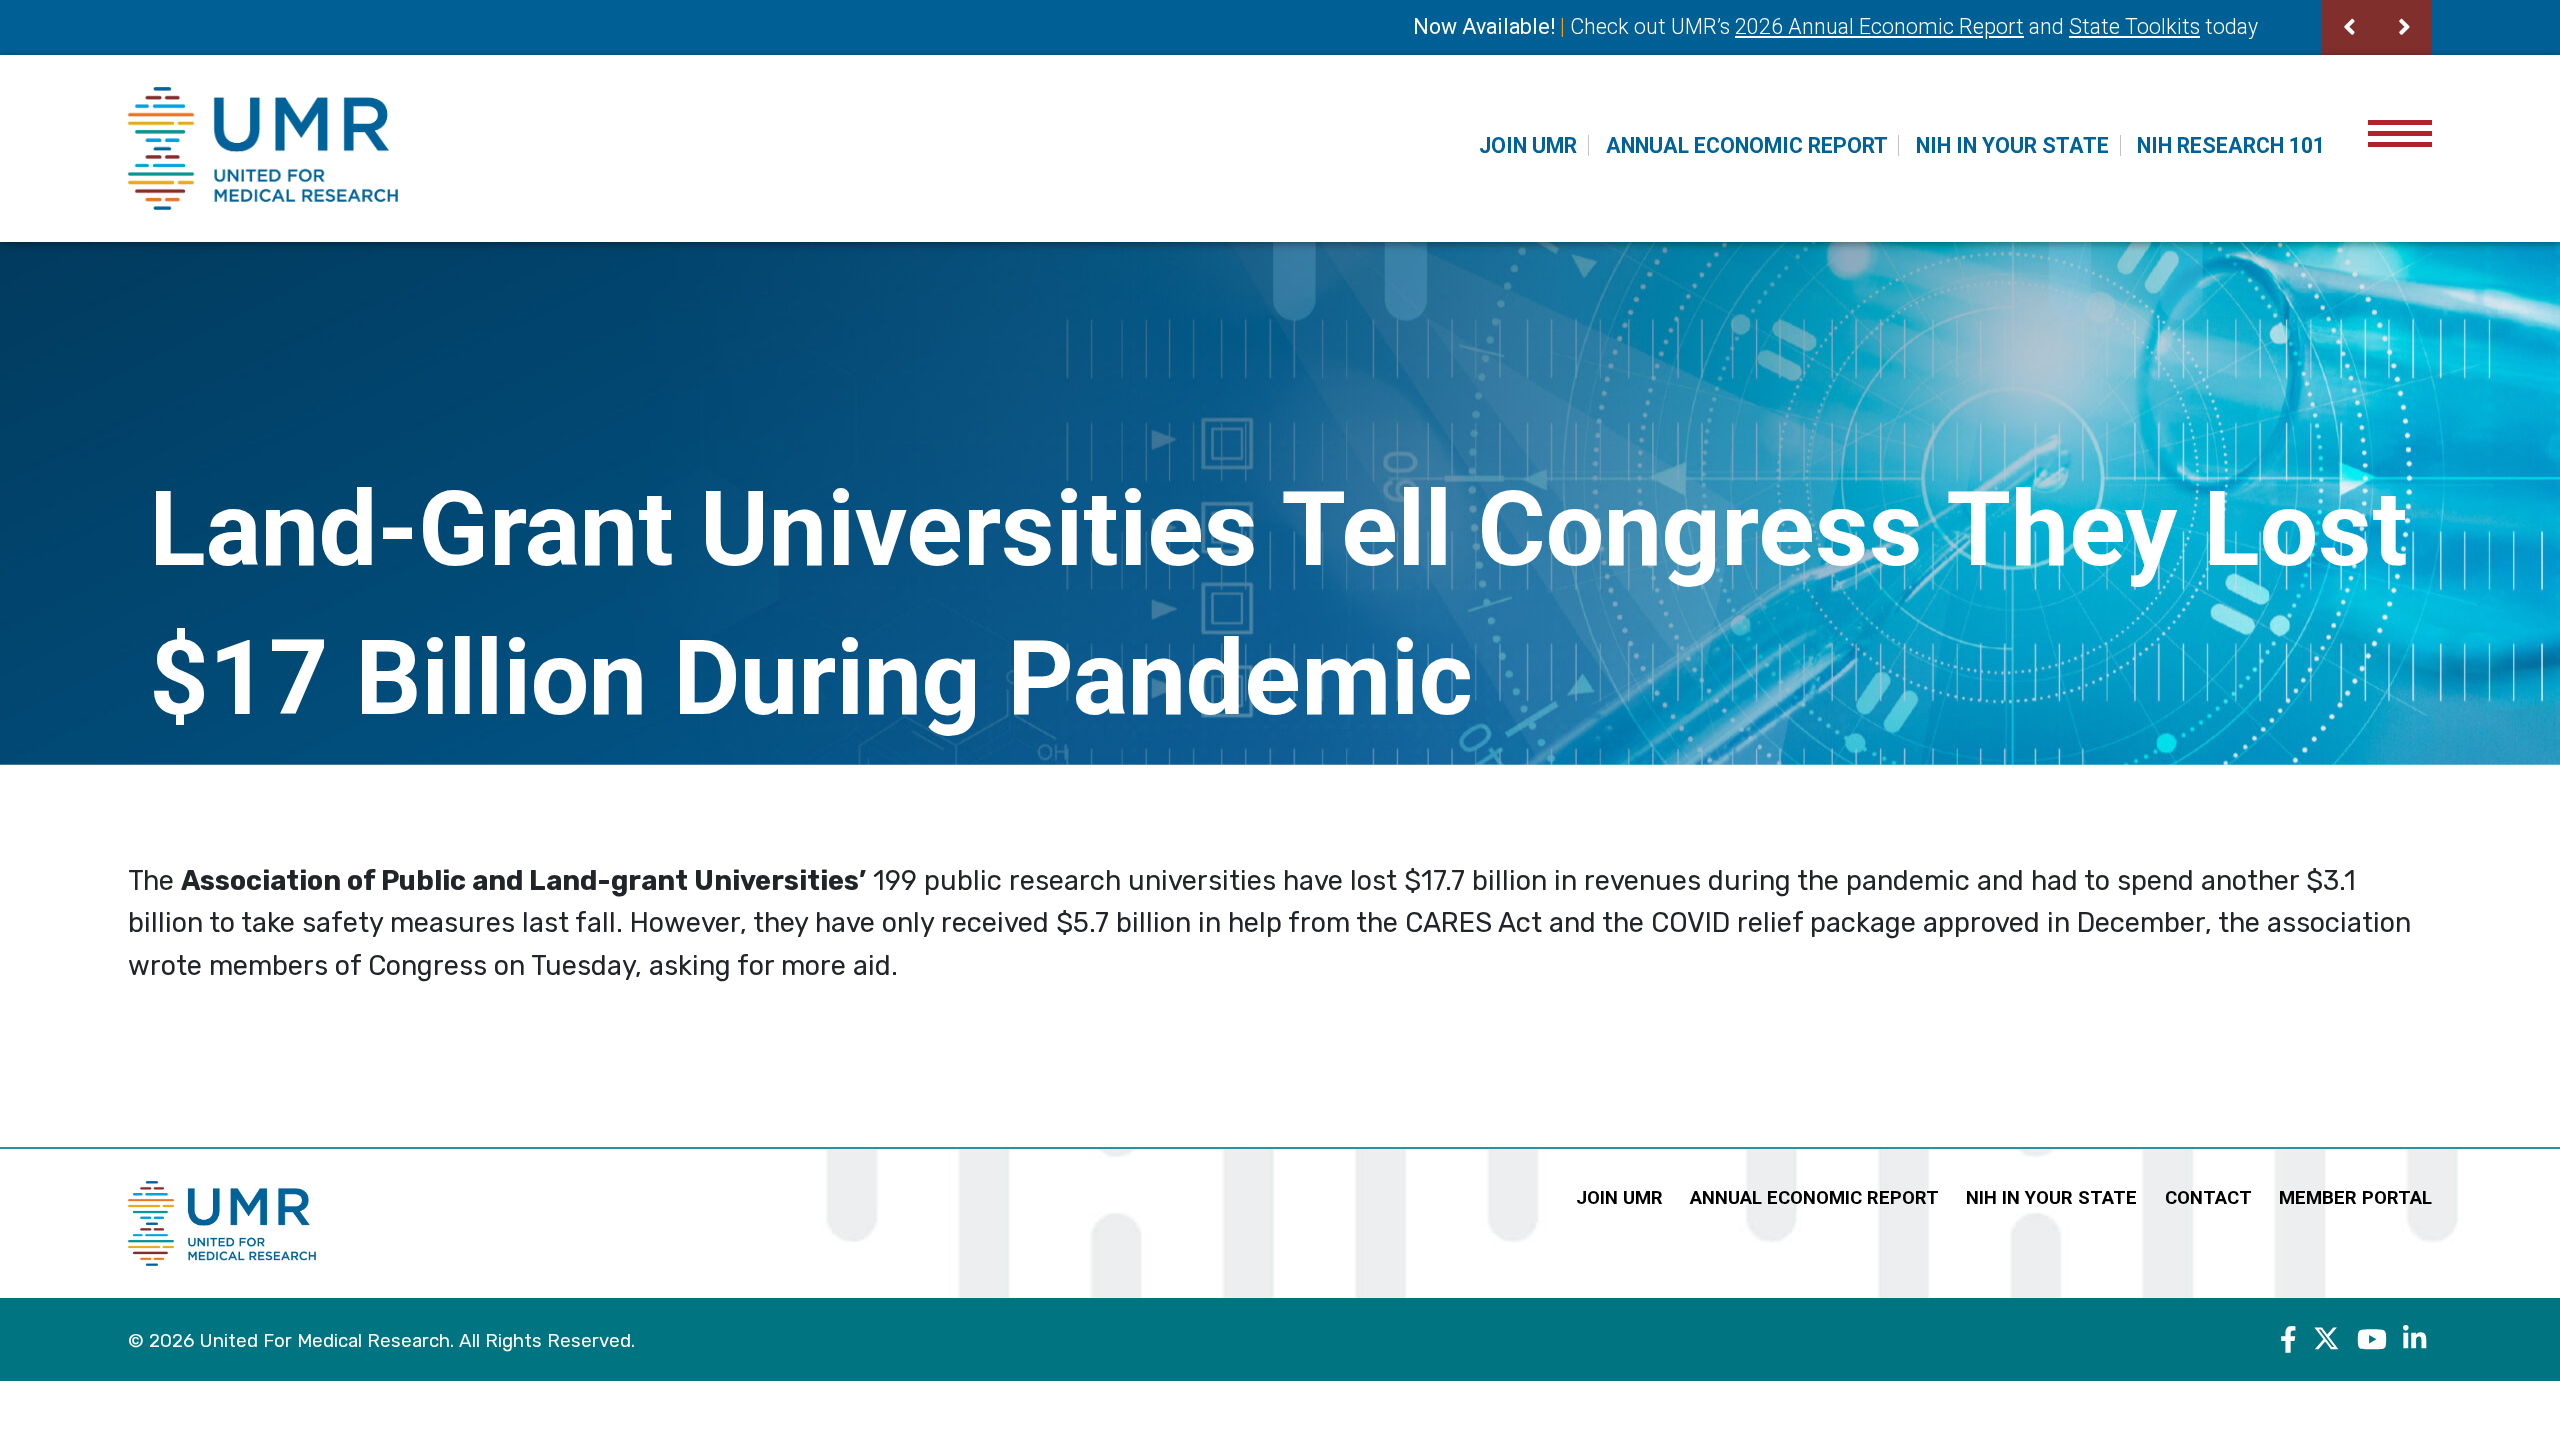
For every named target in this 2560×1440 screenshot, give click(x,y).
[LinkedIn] (2414, 1339)
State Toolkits (2134, 26)
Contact (2208, 1198)
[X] (2326, 1339)
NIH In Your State (2012, 145)
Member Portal (2355, 1198)
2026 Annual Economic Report (1879, 26)
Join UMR (1528, 145)
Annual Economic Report (1747, 145)
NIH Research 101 (2231, 145)
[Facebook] (2288, 1339)
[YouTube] (2372, 1339)
